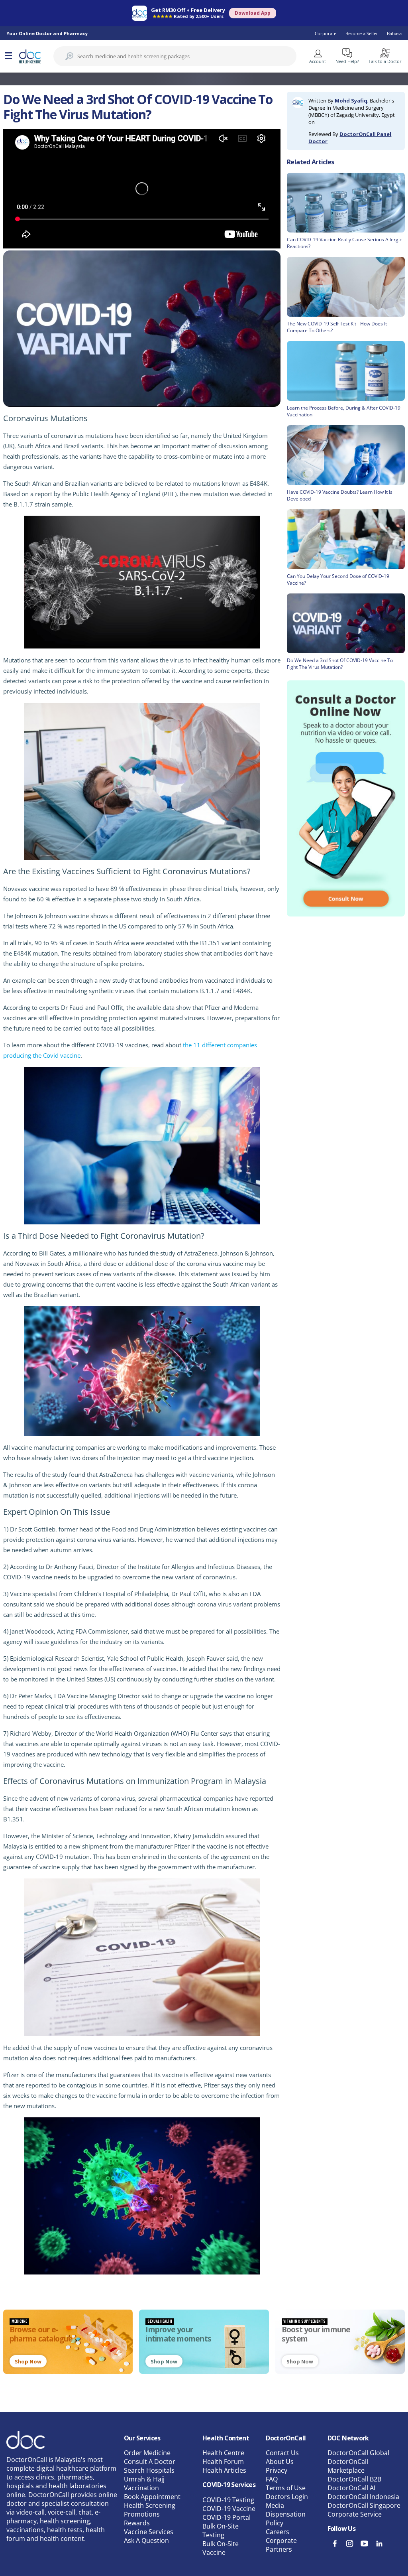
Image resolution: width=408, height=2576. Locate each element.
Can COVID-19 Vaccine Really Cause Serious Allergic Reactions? (344, 243)
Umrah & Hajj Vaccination (144, 2483)
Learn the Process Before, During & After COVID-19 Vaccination (344, 411)
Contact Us (282, 2453)
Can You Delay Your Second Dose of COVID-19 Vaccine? (338, 579)
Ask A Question (146, 2541)
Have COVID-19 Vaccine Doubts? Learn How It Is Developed (340, 495)
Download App (253, 13)
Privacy (277, 2470)
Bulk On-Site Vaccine (221, 2548)
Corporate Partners (281, 2545)
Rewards (137, 2523)
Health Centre (223, 2453)
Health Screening (150, 2505)
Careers (278, 2532)
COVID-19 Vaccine (229, 2509)
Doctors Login (287, 2497)
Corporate (326, 33)
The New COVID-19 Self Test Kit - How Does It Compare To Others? (337, 327)
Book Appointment (152, 2497)
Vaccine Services (149, 2532)
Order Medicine (147, 2453)
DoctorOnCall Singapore (364, 2505)
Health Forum (223, 2462)
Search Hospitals (149, 2470)
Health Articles (224, 2470)
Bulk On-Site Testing (221, 2531)
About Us (280, 2462)
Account (318, 61)
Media (275, 2505)
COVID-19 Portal (227, 2517)
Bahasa (394, 33)
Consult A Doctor (150, 2462)
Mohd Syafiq (351, 101)
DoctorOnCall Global (358, 2453)
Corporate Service (355, 2514)
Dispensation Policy (286, 2519)
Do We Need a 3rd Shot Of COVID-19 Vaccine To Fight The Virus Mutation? (340, 664)
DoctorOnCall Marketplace (348, 2466)
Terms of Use (286, 2488)
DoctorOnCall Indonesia (363, 2497)
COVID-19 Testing (228, 2500)
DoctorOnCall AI (351, 2488)
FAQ (272, 2479)
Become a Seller (362, 33)
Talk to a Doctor (385, 61)
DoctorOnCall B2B (354, 2479)
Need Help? (347, 61)
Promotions (142, 2514)
